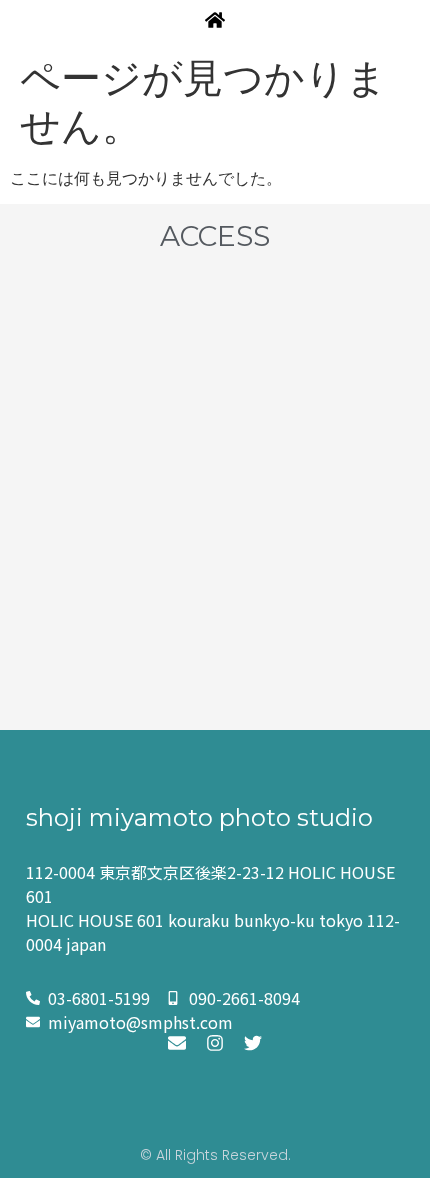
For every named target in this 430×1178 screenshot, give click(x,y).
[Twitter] (253, 1043)
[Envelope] (177, 1043)
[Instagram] (215, 1043)
